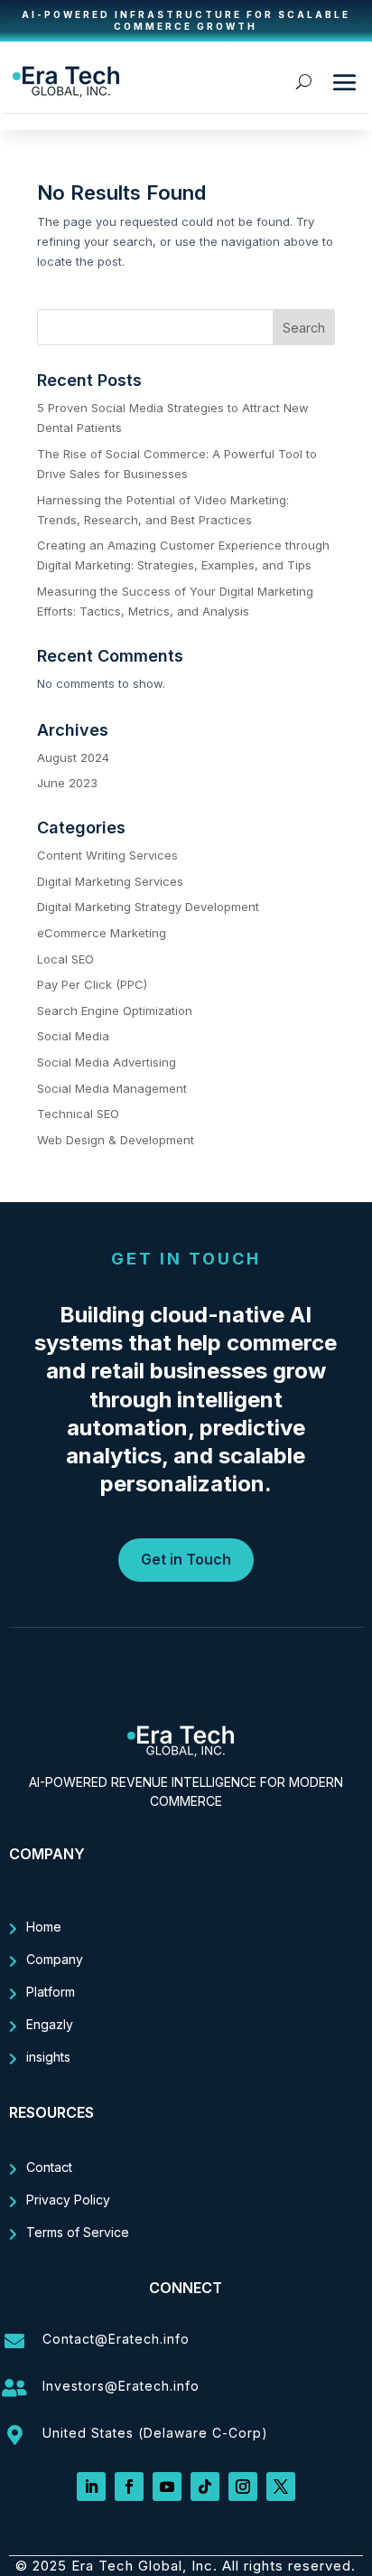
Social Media (73, 1036)
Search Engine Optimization (115, 1011)
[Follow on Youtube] (167, 2487)
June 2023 (67, 783)
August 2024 (73, 757)
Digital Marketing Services (110, 881)
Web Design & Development (116, 1140)
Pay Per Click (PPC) (92, 984)
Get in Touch (186, 1559)
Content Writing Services (107, 855)
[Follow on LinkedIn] (91, 2487)
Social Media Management (112, 1088)
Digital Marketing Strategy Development (148, 907)
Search (304, 328)
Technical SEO (78, 1114)
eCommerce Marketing (102, 933)
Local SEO (65, 959)
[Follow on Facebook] (129, 2487)
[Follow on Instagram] (243, 2487)
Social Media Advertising (107, 1062)
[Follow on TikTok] (205, 2487)
